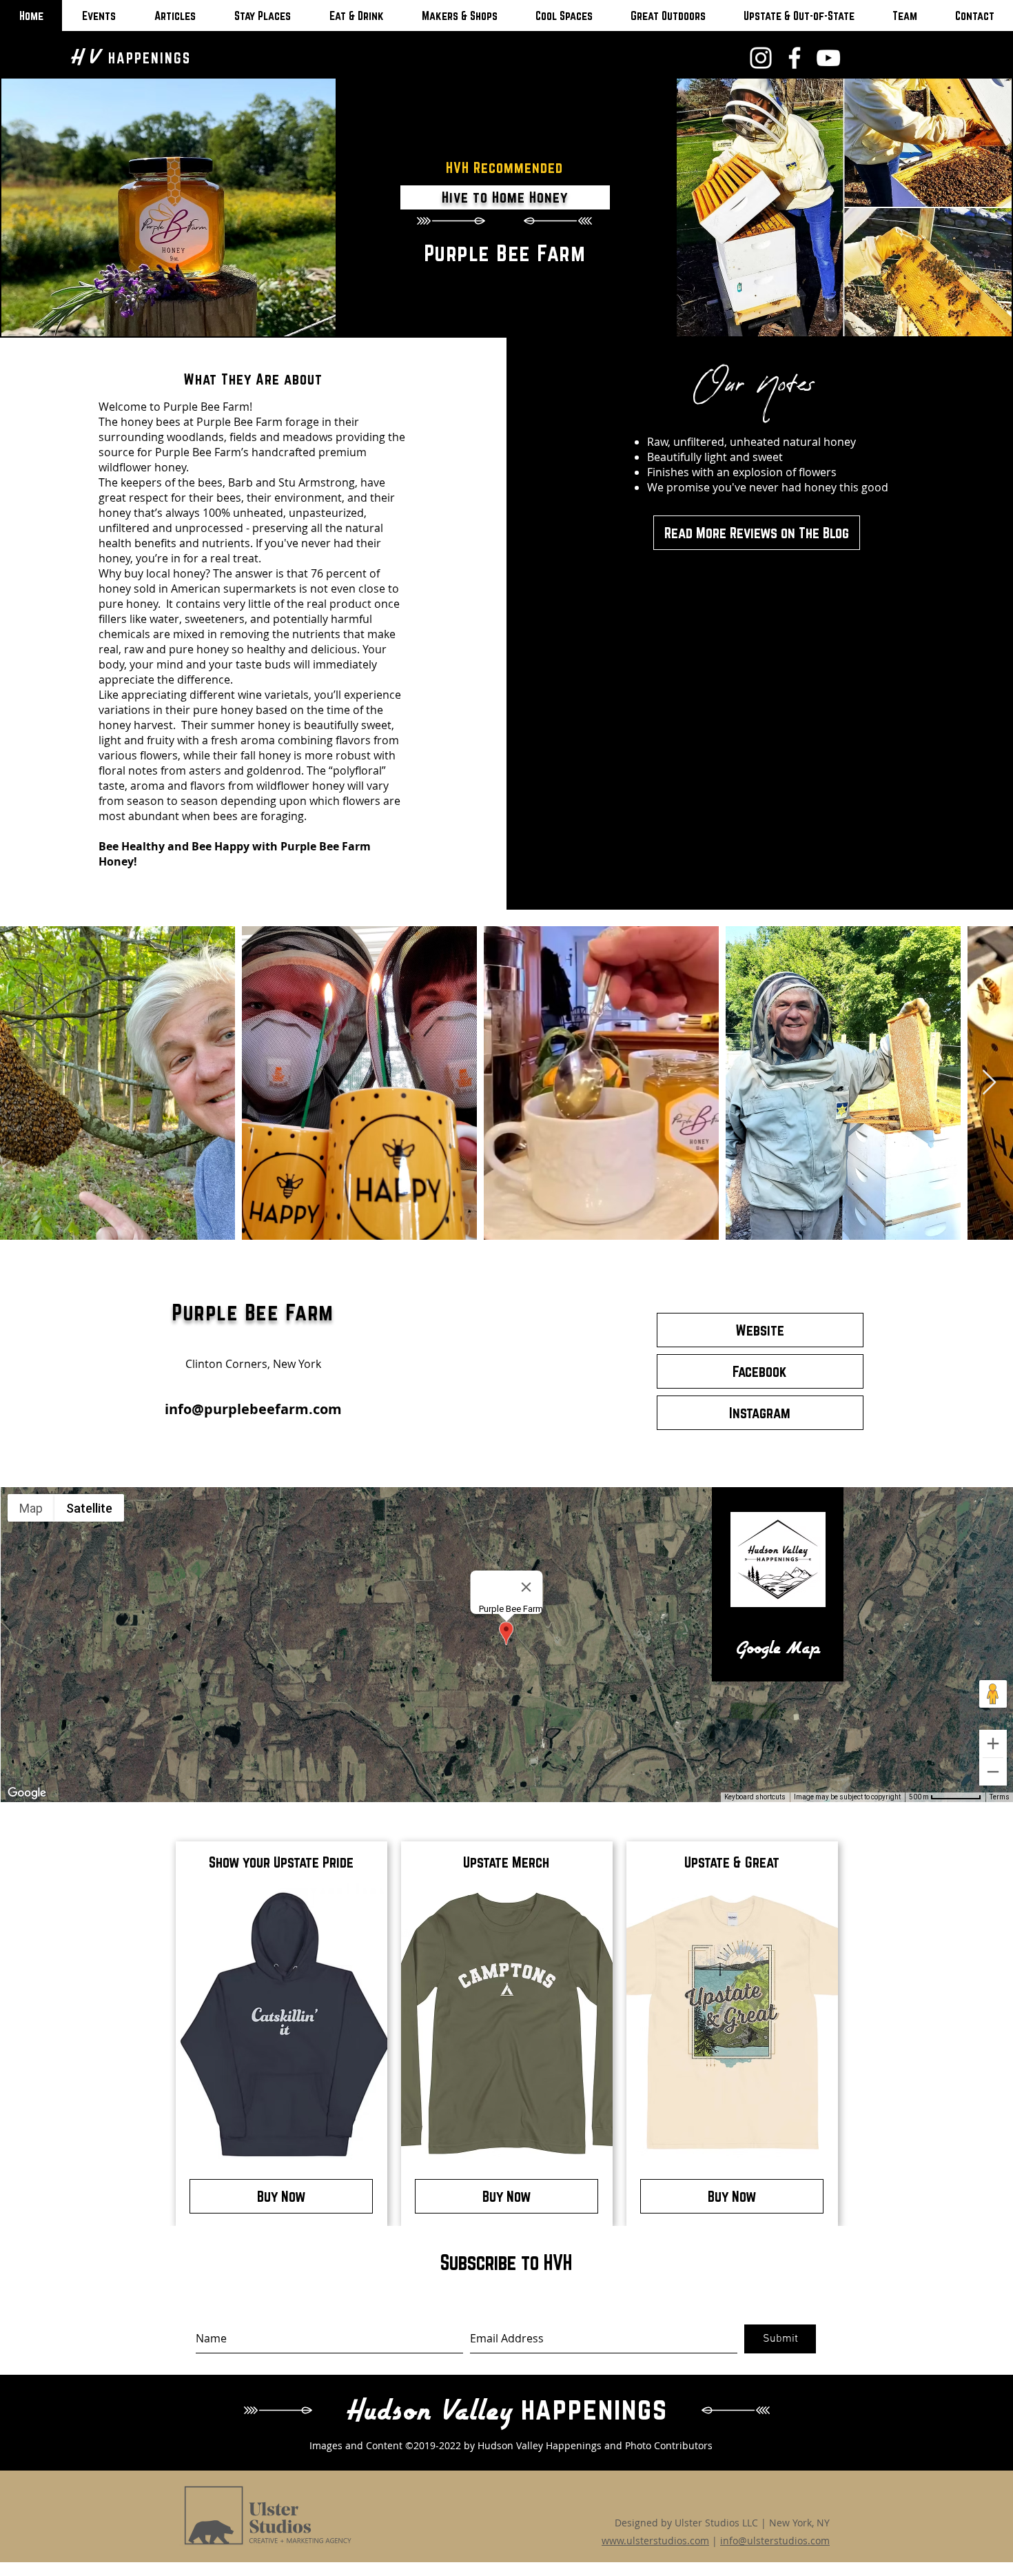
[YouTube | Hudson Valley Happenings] (828, 58)
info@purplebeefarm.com (253, 1409)
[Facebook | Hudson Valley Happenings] (795, 58)
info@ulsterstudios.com (775, 2541)
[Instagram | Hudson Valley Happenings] (761, 58)
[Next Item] (989, 1083)
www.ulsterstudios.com (655, 2541)
